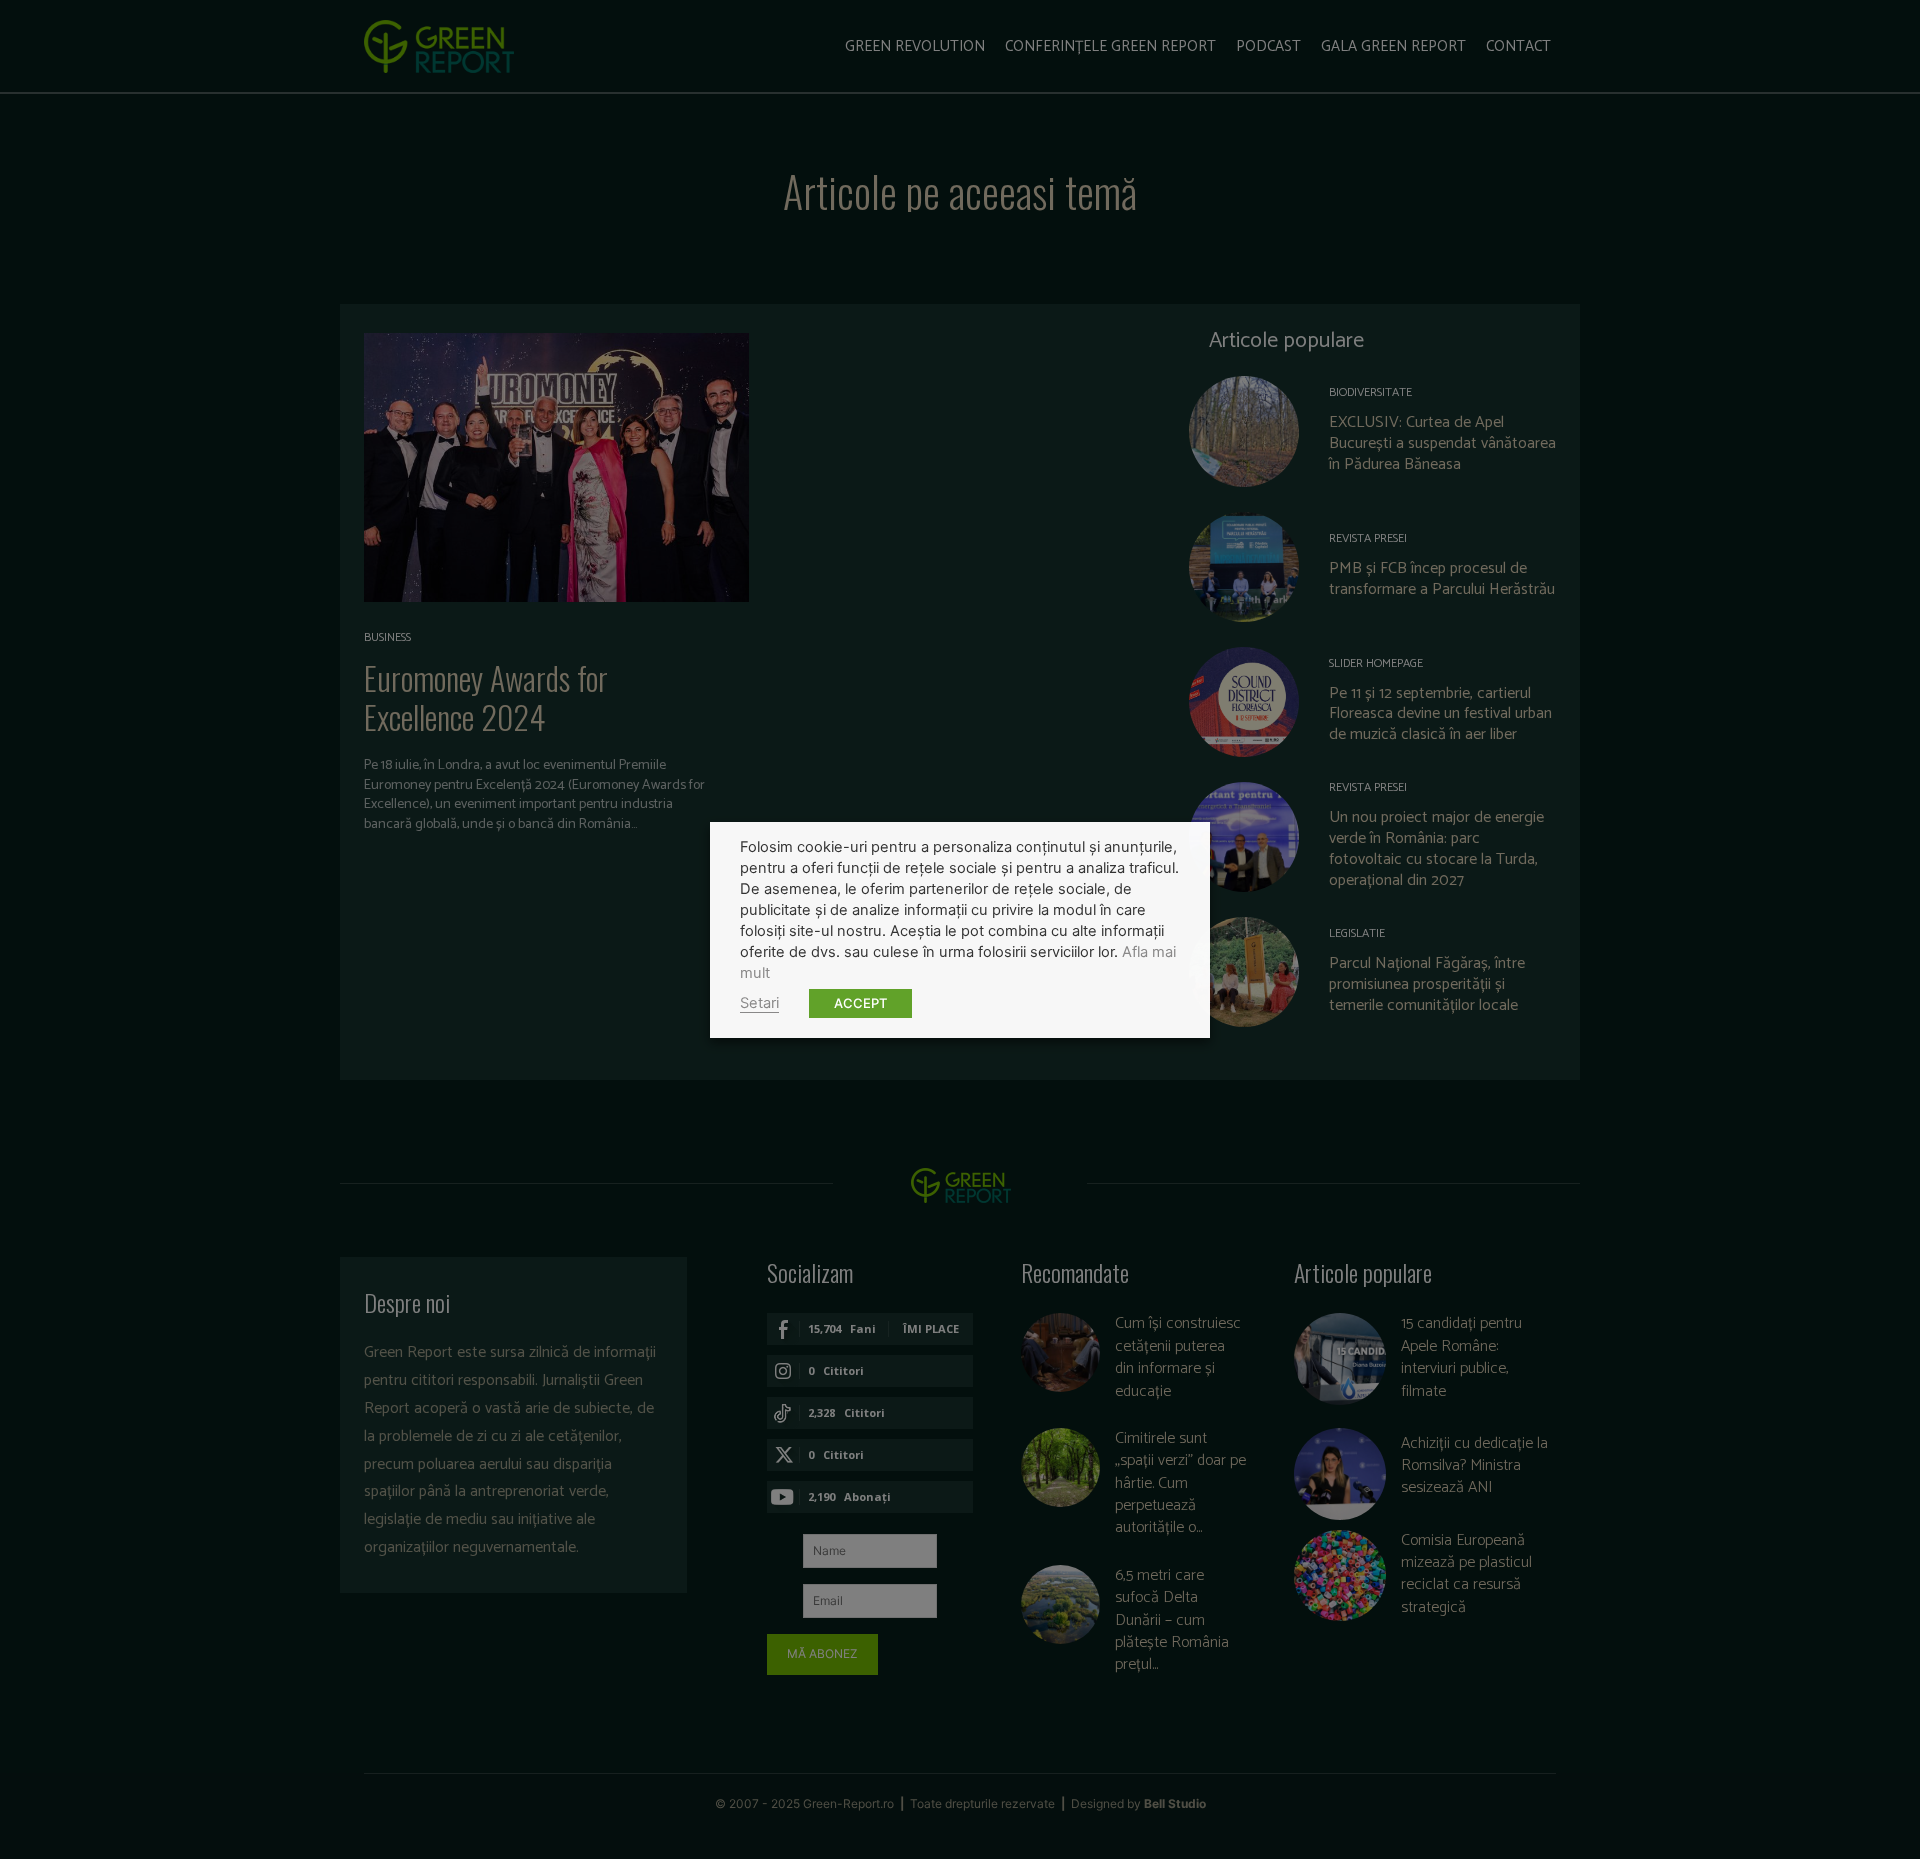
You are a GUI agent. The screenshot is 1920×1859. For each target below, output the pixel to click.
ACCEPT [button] (860, 1003)
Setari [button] (759, 1003)
